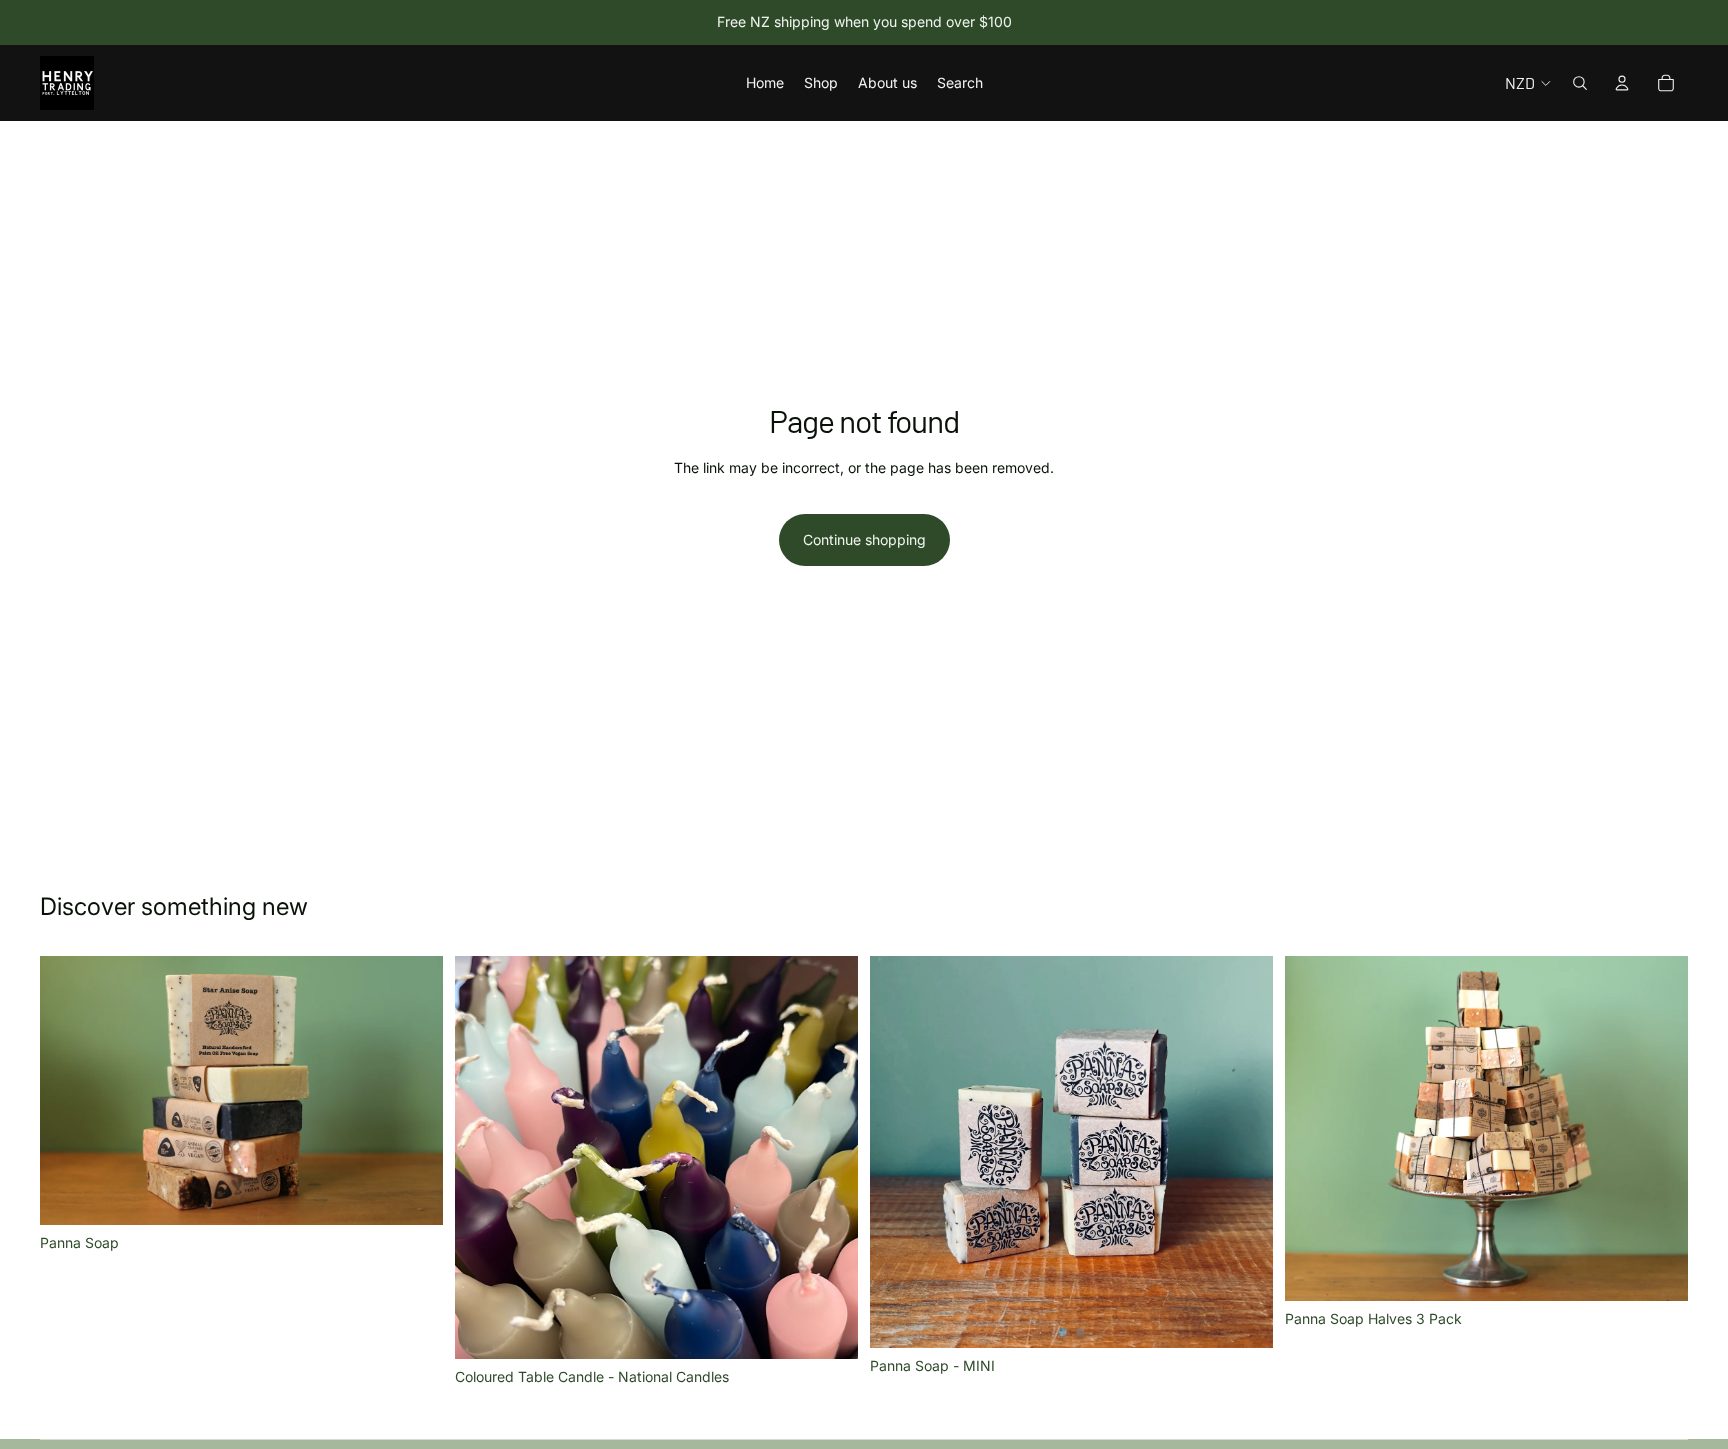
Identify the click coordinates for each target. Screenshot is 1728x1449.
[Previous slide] (70, 1091)
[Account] (1622, 83)
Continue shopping (864, 539)
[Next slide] (413, 1091)
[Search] (1580, 83)
